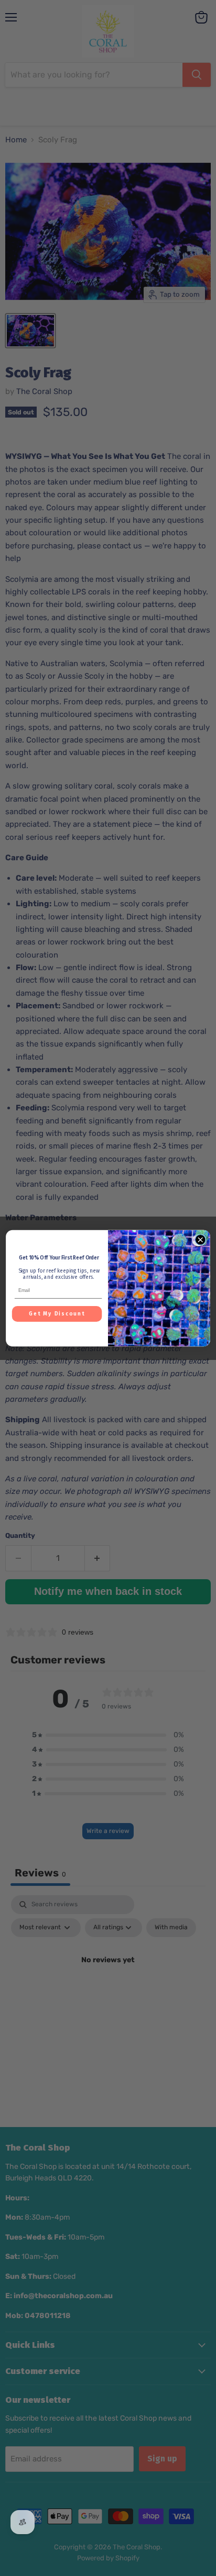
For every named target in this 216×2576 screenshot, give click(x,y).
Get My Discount (57, 1314)
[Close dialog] (200, 1239)
